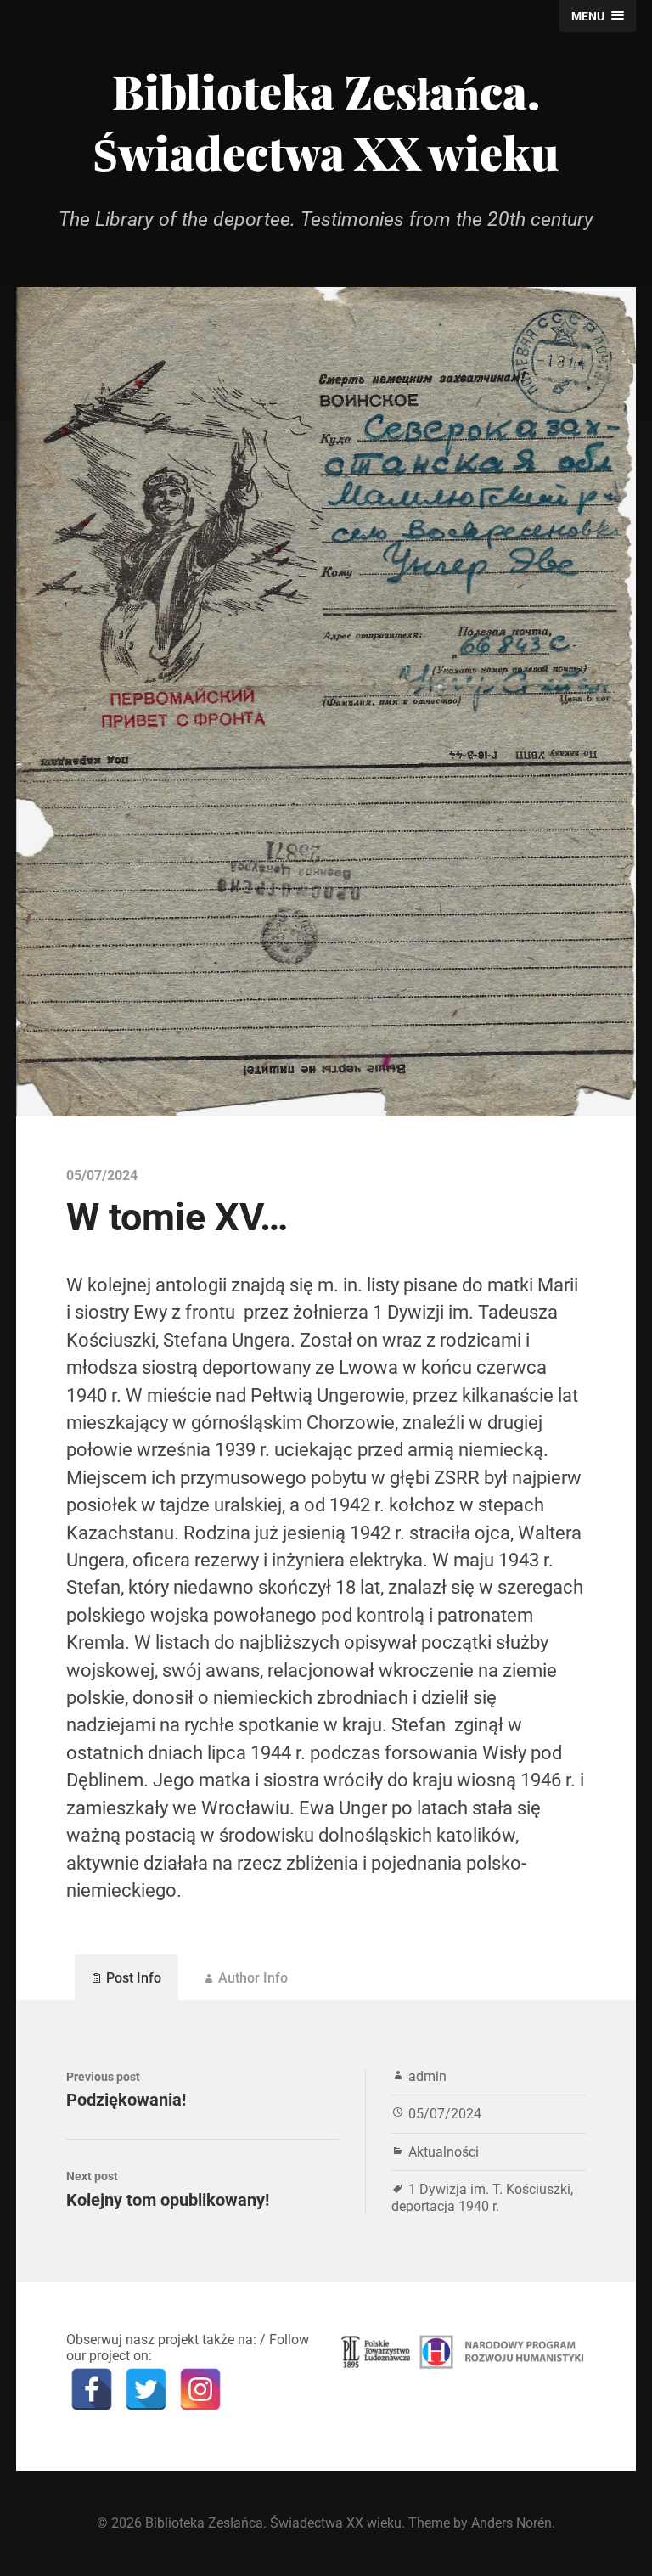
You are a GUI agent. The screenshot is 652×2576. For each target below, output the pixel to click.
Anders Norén (511, 2523)
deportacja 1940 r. (445, 2206)
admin (427, 2076)
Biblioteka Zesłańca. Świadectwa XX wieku (326, 121)
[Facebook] (92, 2389)
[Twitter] (146, 2389)
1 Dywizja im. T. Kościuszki (489, 2189)
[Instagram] (200, 2389)
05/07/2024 (445, 2114)
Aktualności (444, 2152)
